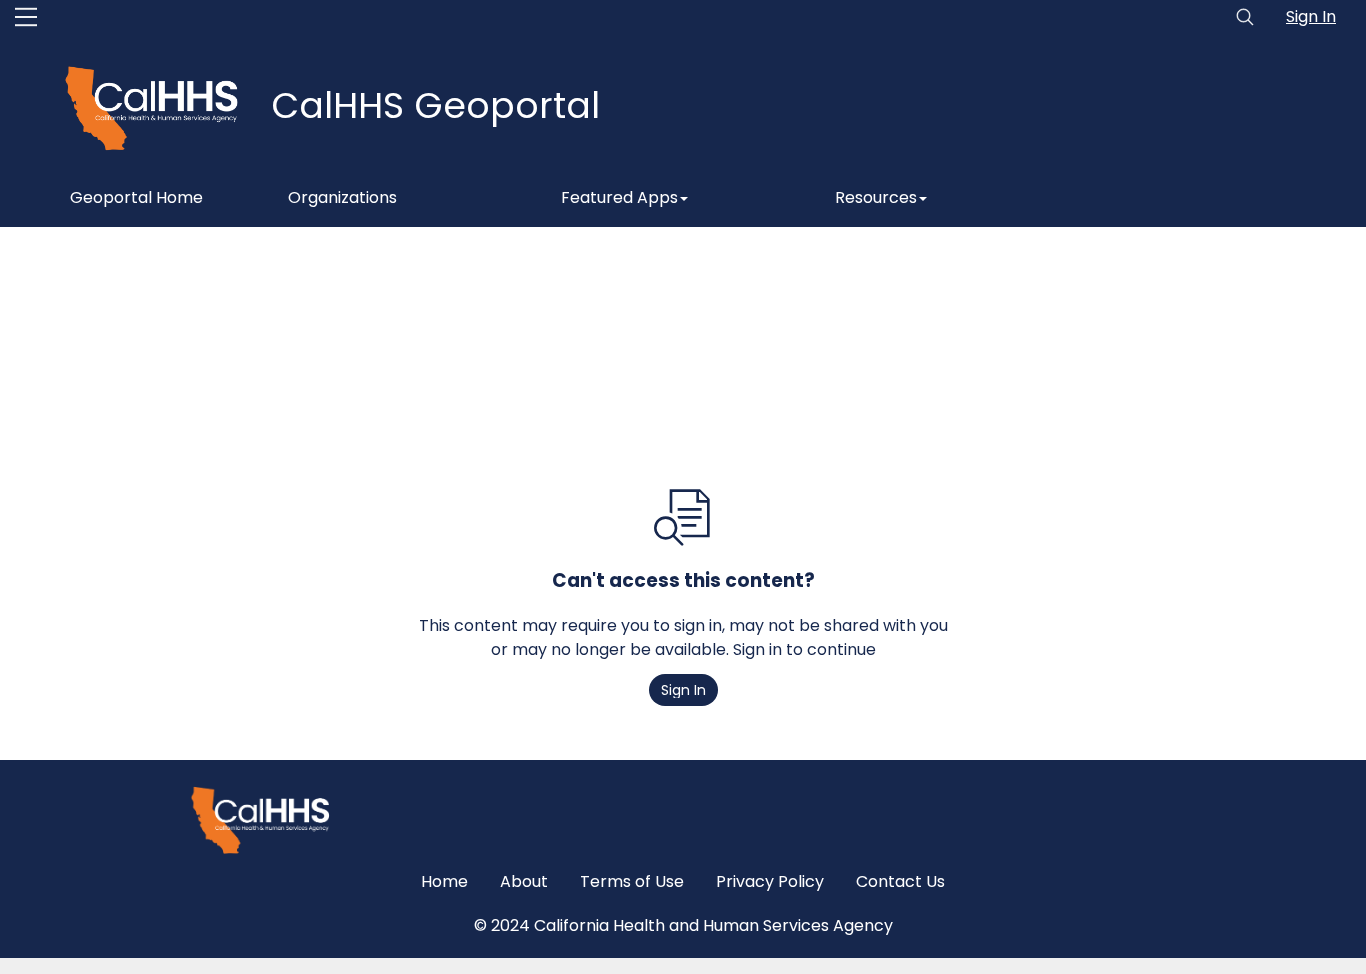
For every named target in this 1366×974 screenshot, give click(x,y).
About (524, 881)
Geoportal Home (136, 197)
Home (444, 881)
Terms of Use (632, 881)
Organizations (342, 197)
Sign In (1311, 16)
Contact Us (900, 881)
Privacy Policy (770, 881)
